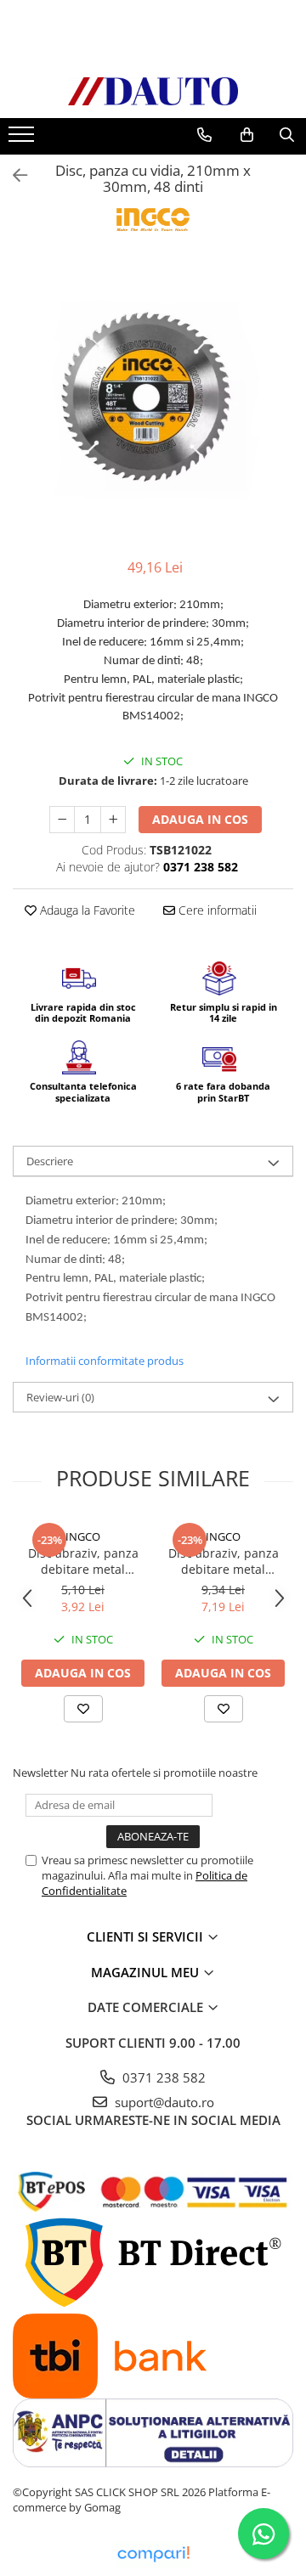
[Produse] (23, 139)
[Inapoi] (13, 175)
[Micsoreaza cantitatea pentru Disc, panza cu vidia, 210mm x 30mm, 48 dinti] (62, 820)
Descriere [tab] (50, 1161)
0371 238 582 (162, 2077)
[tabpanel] (153, 401)
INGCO (83, 1536)
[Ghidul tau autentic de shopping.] (153, 2554)
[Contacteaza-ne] (204, 135)
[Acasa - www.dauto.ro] (153, 91)
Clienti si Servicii (147, 1936)
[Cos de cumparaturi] (247, 135)
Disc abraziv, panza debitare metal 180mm (224, 1561)
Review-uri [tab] (60, 1397)
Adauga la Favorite (86, 910)
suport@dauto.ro (163, 2102)
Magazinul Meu (147, 1972)
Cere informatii (216, 910)
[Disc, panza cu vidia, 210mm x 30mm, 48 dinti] (153, 401)
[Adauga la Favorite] (83, 1709)
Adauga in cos (200, 819)
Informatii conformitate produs (105, 1361)
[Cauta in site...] (287, 135)
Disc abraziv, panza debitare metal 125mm (83, 1561)
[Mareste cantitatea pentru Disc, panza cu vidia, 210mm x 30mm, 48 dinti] (113, 820)
